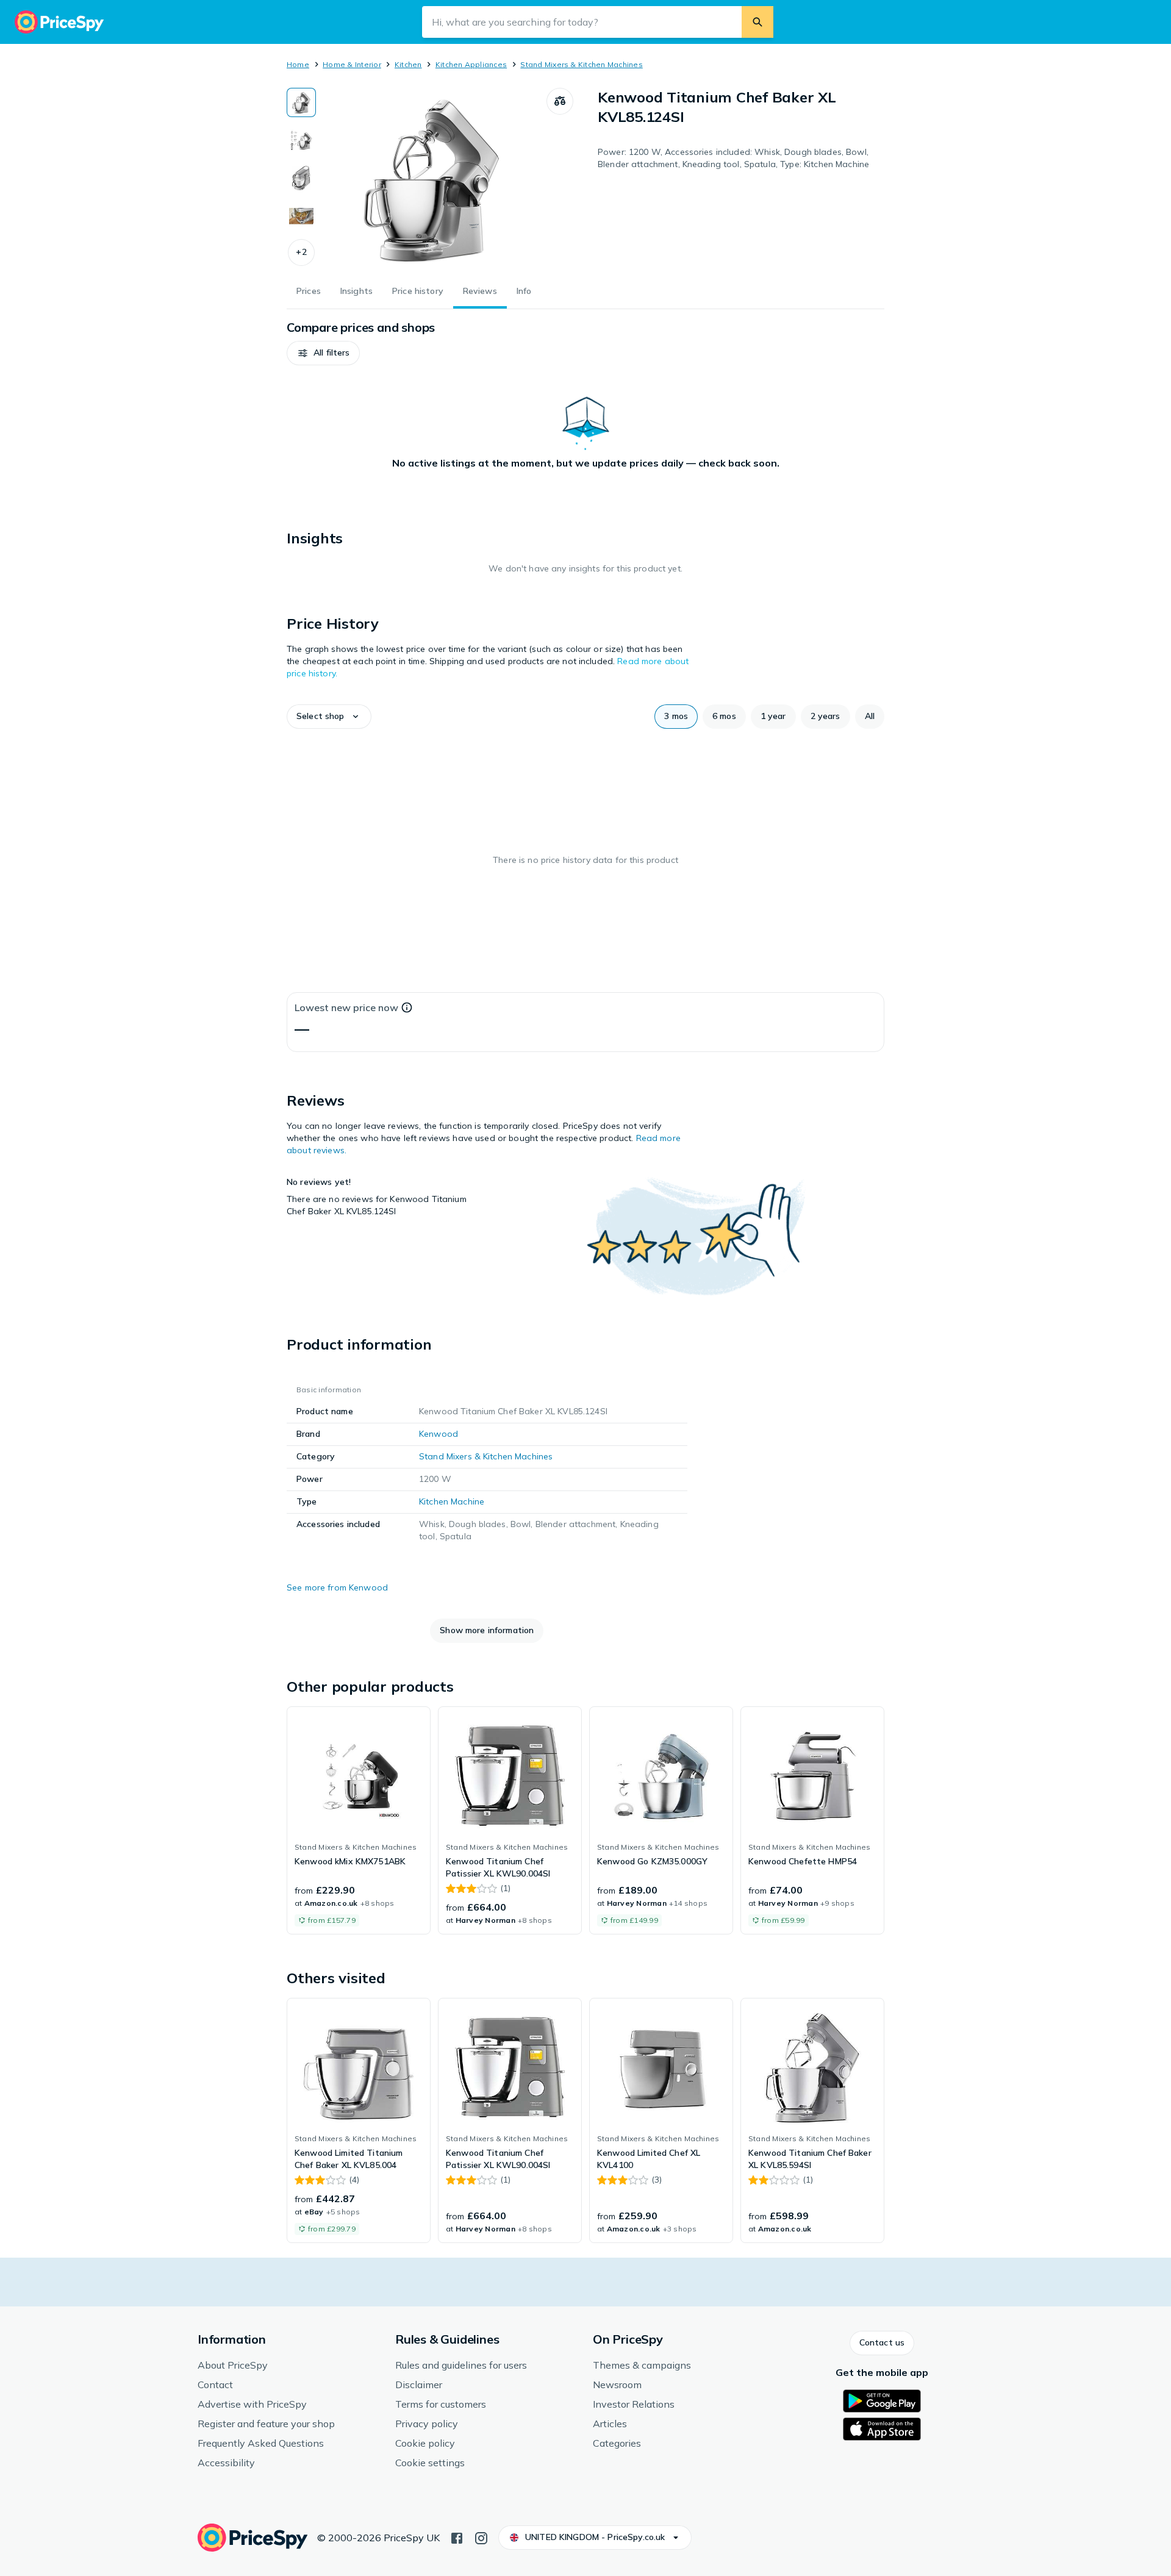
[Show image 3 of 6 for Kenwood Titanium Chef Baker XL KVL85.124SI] (301, 178)
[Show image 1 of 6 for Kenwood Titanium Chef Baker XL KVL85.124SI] (301, 102)
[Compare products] (560, 101)
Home (298, 64)
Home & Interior (352, 64)
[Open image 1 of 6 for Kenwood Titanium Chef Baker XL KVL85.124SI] (431, 179)
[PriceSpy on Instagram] (481, 2537)
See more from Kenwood (337, 1587)
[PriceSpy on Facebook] (457, 2537)
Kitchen (408, 64)
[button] (301, 252)
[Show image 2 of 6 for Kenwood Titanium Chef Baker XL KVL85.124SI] (301, 140)
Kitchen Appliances (471, 64)
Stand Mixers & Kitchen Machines (581, 64)
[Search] (757, 22)
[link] (359, 1820)
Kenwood (439, 1434)
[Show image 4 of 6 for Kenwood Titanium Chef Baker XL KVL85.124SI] (301, 216)
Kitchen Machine (452, 1501)
